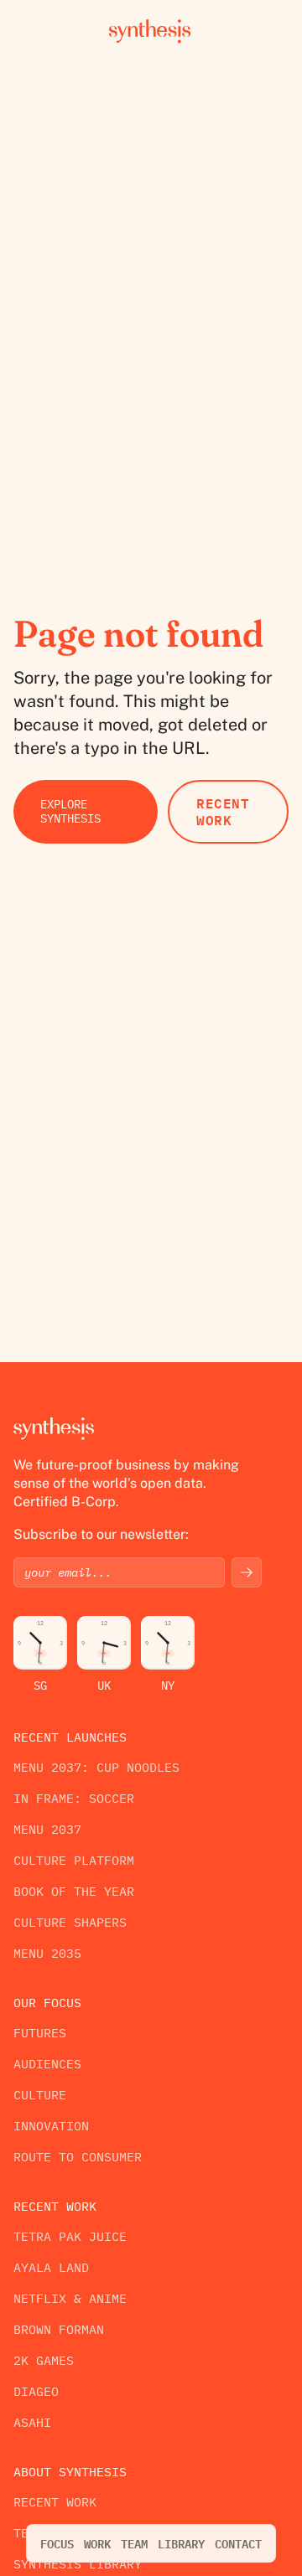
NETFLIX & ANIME (70, 2298)
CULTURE (40, 2095)
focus (57, 2543)
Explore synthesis (70, 811)
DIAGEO (36, 2391)
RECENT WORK (55, 2502)
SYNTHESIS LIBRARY (78, 2564)
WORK (97, 2543)
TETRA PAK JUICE (70, 2236)
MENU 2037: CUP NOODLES (96, 1767)
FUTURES (40, 2033)
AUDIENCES (47, 2064)
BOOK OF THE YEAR (74, 1891)
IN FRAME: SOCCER (74, 1798)
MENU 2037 (47, 1829)
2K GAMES (44, 2360)
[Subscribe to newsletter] (247, 1572)
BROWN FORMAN (59, 2329)
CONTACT (238, 2543)
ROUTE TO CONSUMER (78, 2157)
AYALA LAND (51, 2267)
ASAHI (32, 2422)
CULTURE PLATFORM (74, 1860)
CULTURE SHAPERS (70, 1922)
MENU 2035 (47, 1953)
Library (181, 2543)
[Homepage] (151, 30)
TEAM (134, 2543)
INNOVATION (51, 2126)
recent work (223, 811)
